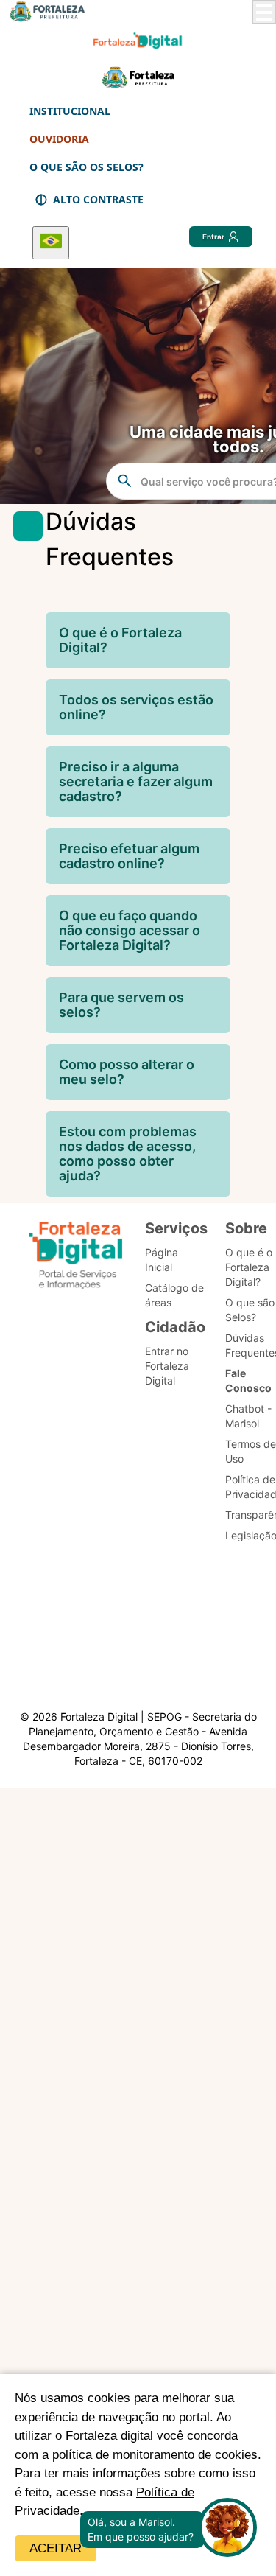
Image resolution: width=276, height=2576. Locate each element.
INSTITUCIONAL (70, 111)
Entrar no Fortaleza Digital (167, 1366)
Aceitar (56, 2548)
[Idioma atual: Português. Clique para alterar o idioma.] (51, 243)
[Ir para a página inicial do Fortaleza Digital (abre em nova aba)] (76, 1257)
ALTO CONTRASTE (98, 199)
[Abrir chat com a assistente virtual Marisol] (227, 2529)
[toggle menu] (264, 12)
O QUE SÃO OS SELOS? (86, 167)
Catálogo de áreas (174, 1295)
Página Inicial (162, 1260)
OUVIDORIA (59, 139)
